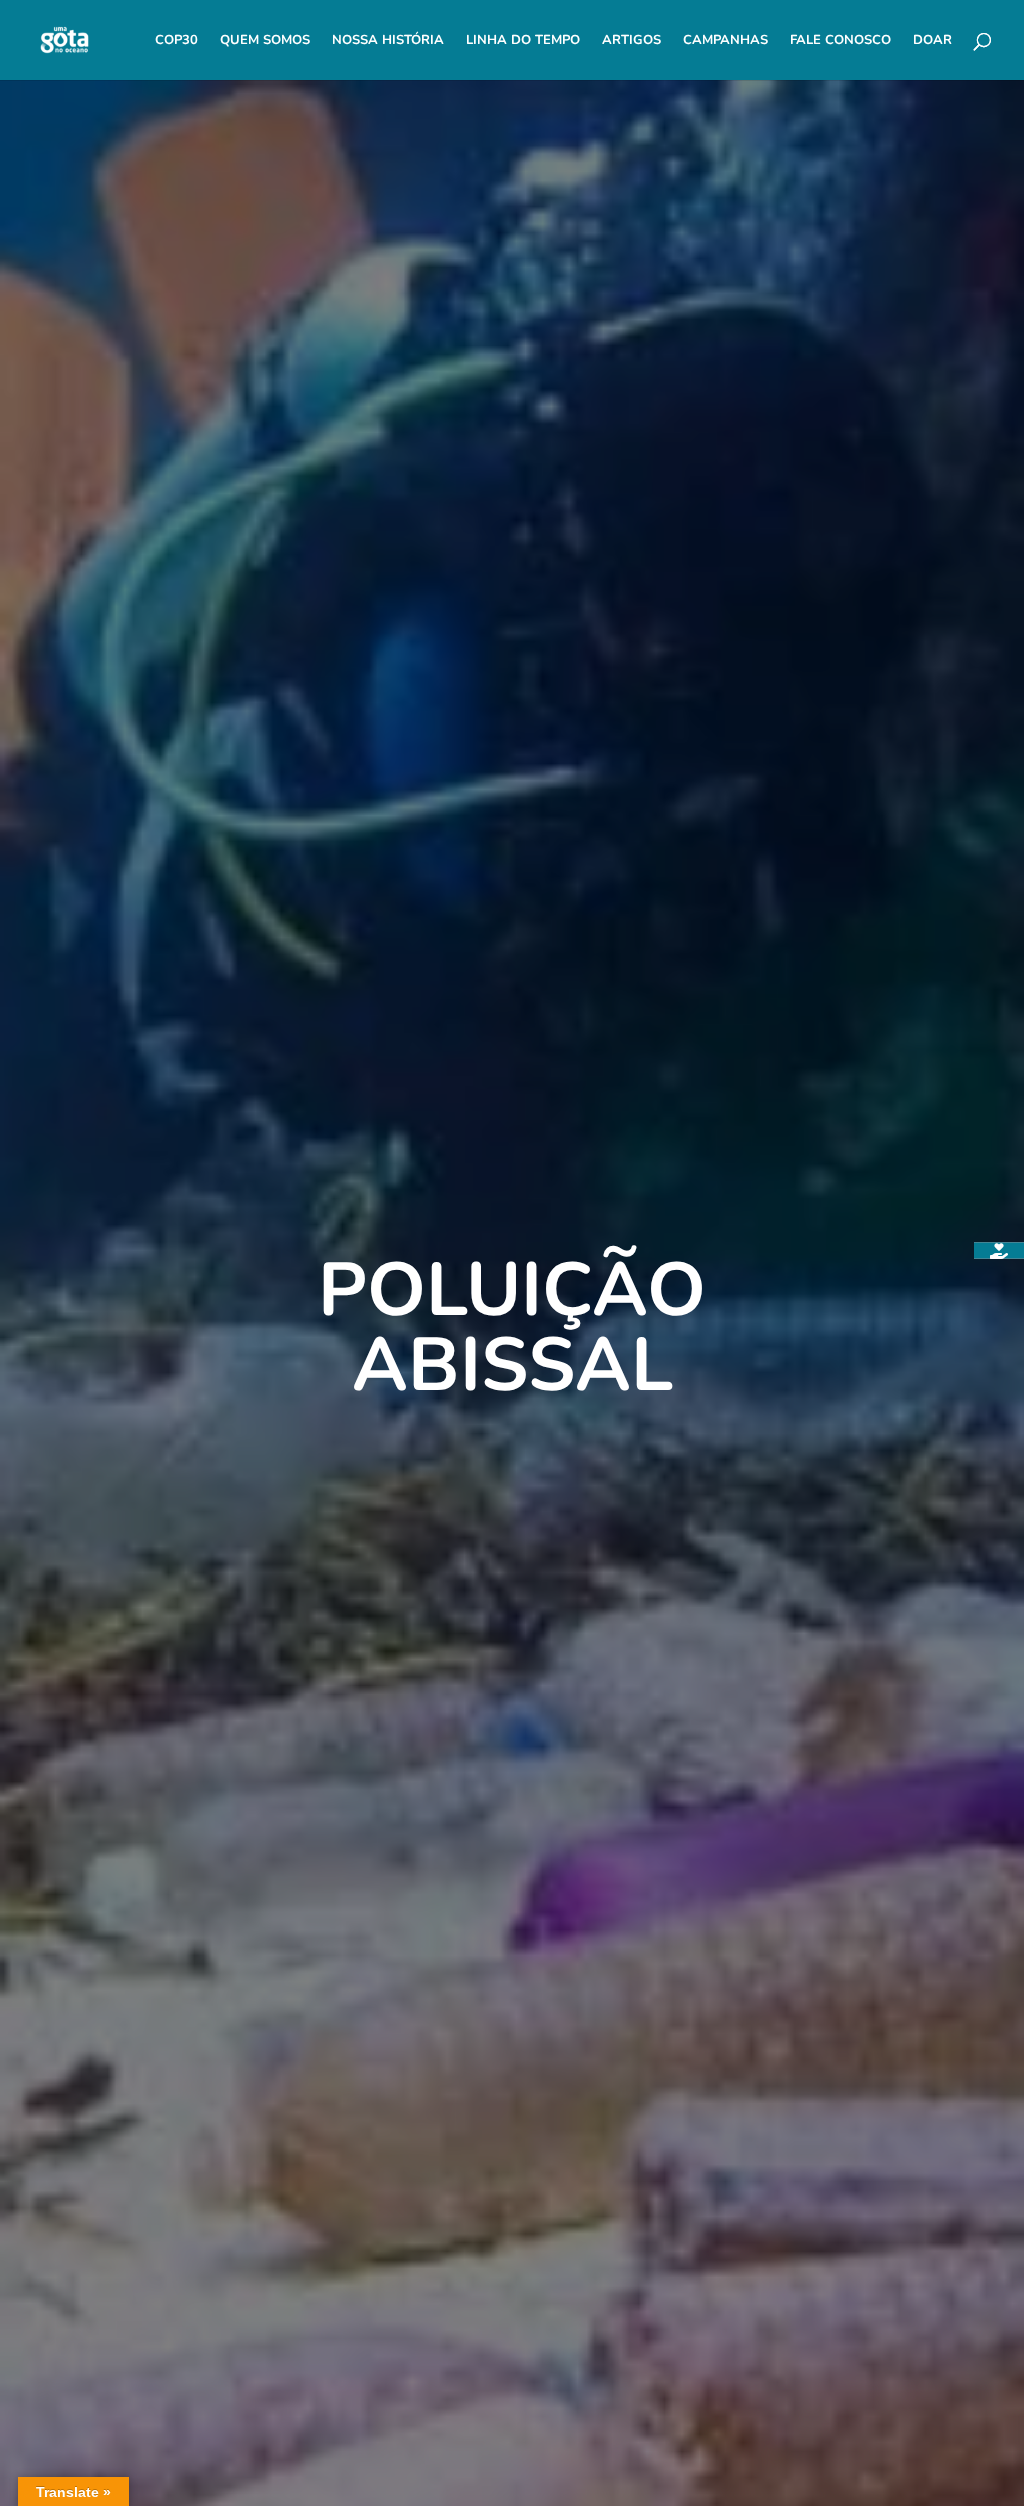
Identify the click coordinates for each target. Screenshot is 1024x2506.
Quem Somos (265, 41)
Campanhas (725, 41)
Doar (932, 41)
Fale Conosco (840, 41)
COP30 (176, 41)
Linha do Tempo (523, 41)
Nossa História (388, 41)
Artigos (631, 41)
